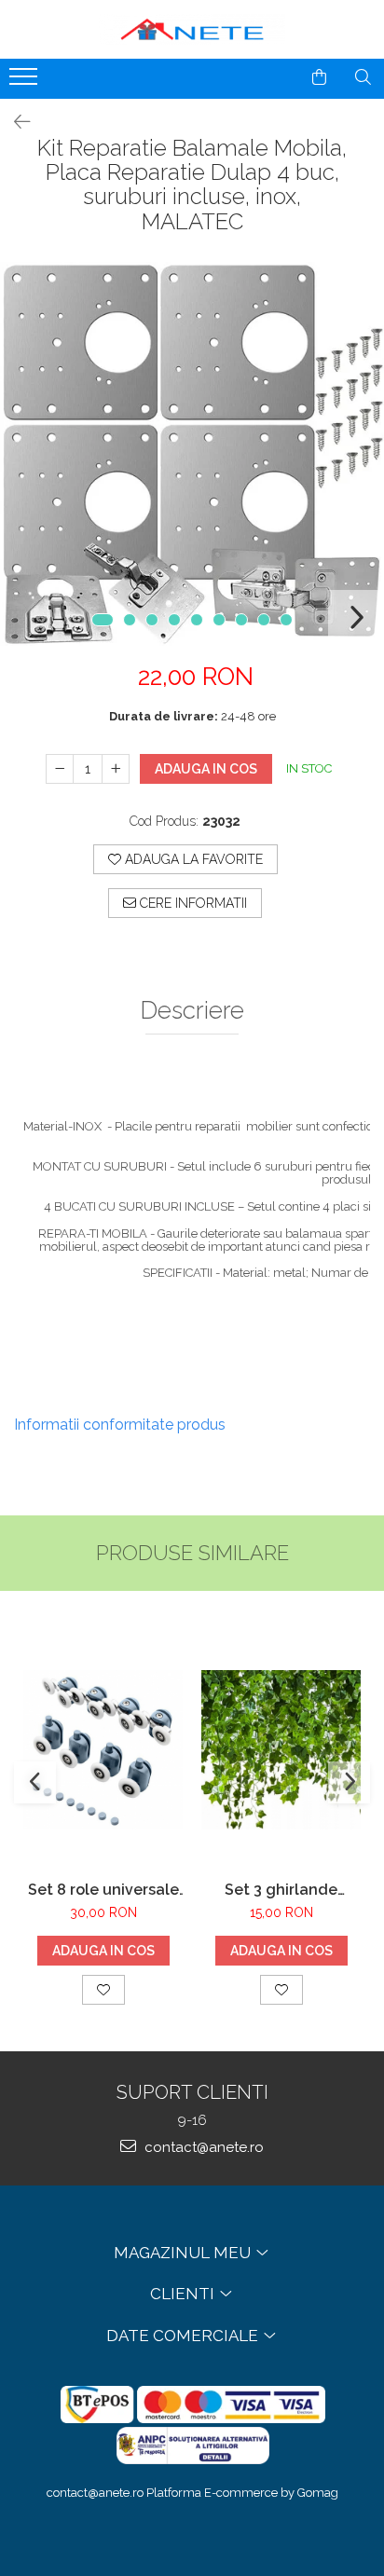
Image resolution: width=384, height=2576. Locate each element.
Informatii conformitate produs (120, 1425)
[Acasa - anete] (192, 29)
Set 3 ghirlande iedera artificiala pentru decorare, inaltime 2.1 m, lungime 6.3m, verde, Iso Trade (281, 1890)
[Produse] (26, 82)
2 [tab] (130, 620)
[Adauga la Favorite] (103, 1990)
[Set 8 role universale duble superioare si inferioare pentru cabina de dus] (103, 1750)
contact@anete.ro (202, 2147)
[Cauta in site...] (363, 77)
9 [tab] (286, 620)
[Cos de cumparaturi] (319, 77)
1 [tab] (103, 620)
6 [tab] (219, 620)
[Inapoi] (14, 122)
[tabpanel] (192, 454)
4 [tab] (174, 620)
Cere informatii (192, 903)
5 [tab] (197, 620)
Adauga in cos (206, 769)
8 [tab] (264, 620)
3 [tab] (152, 620)
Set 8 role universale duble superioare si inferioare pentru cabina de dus (103, 1890)
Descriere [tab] (192, 1011)
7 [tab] (241, 620)
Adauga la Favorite (192, 859)
